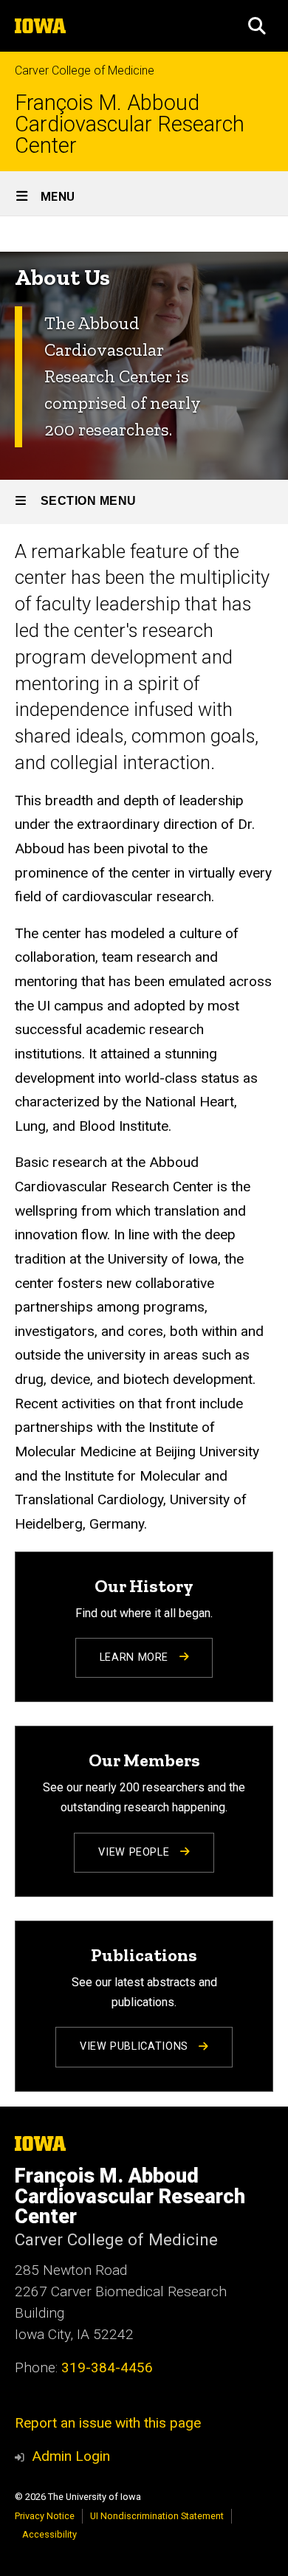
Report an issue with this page (108, 2423)
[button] (257, 26)
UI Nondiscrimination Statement (157, 2516)
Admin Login (71, 2456)
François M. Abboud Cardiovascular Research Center (130, 124)
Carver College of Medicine (85, 70)
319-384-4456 (107, 2367)
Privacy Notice (45, 2516)
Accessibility (49, 2534)
